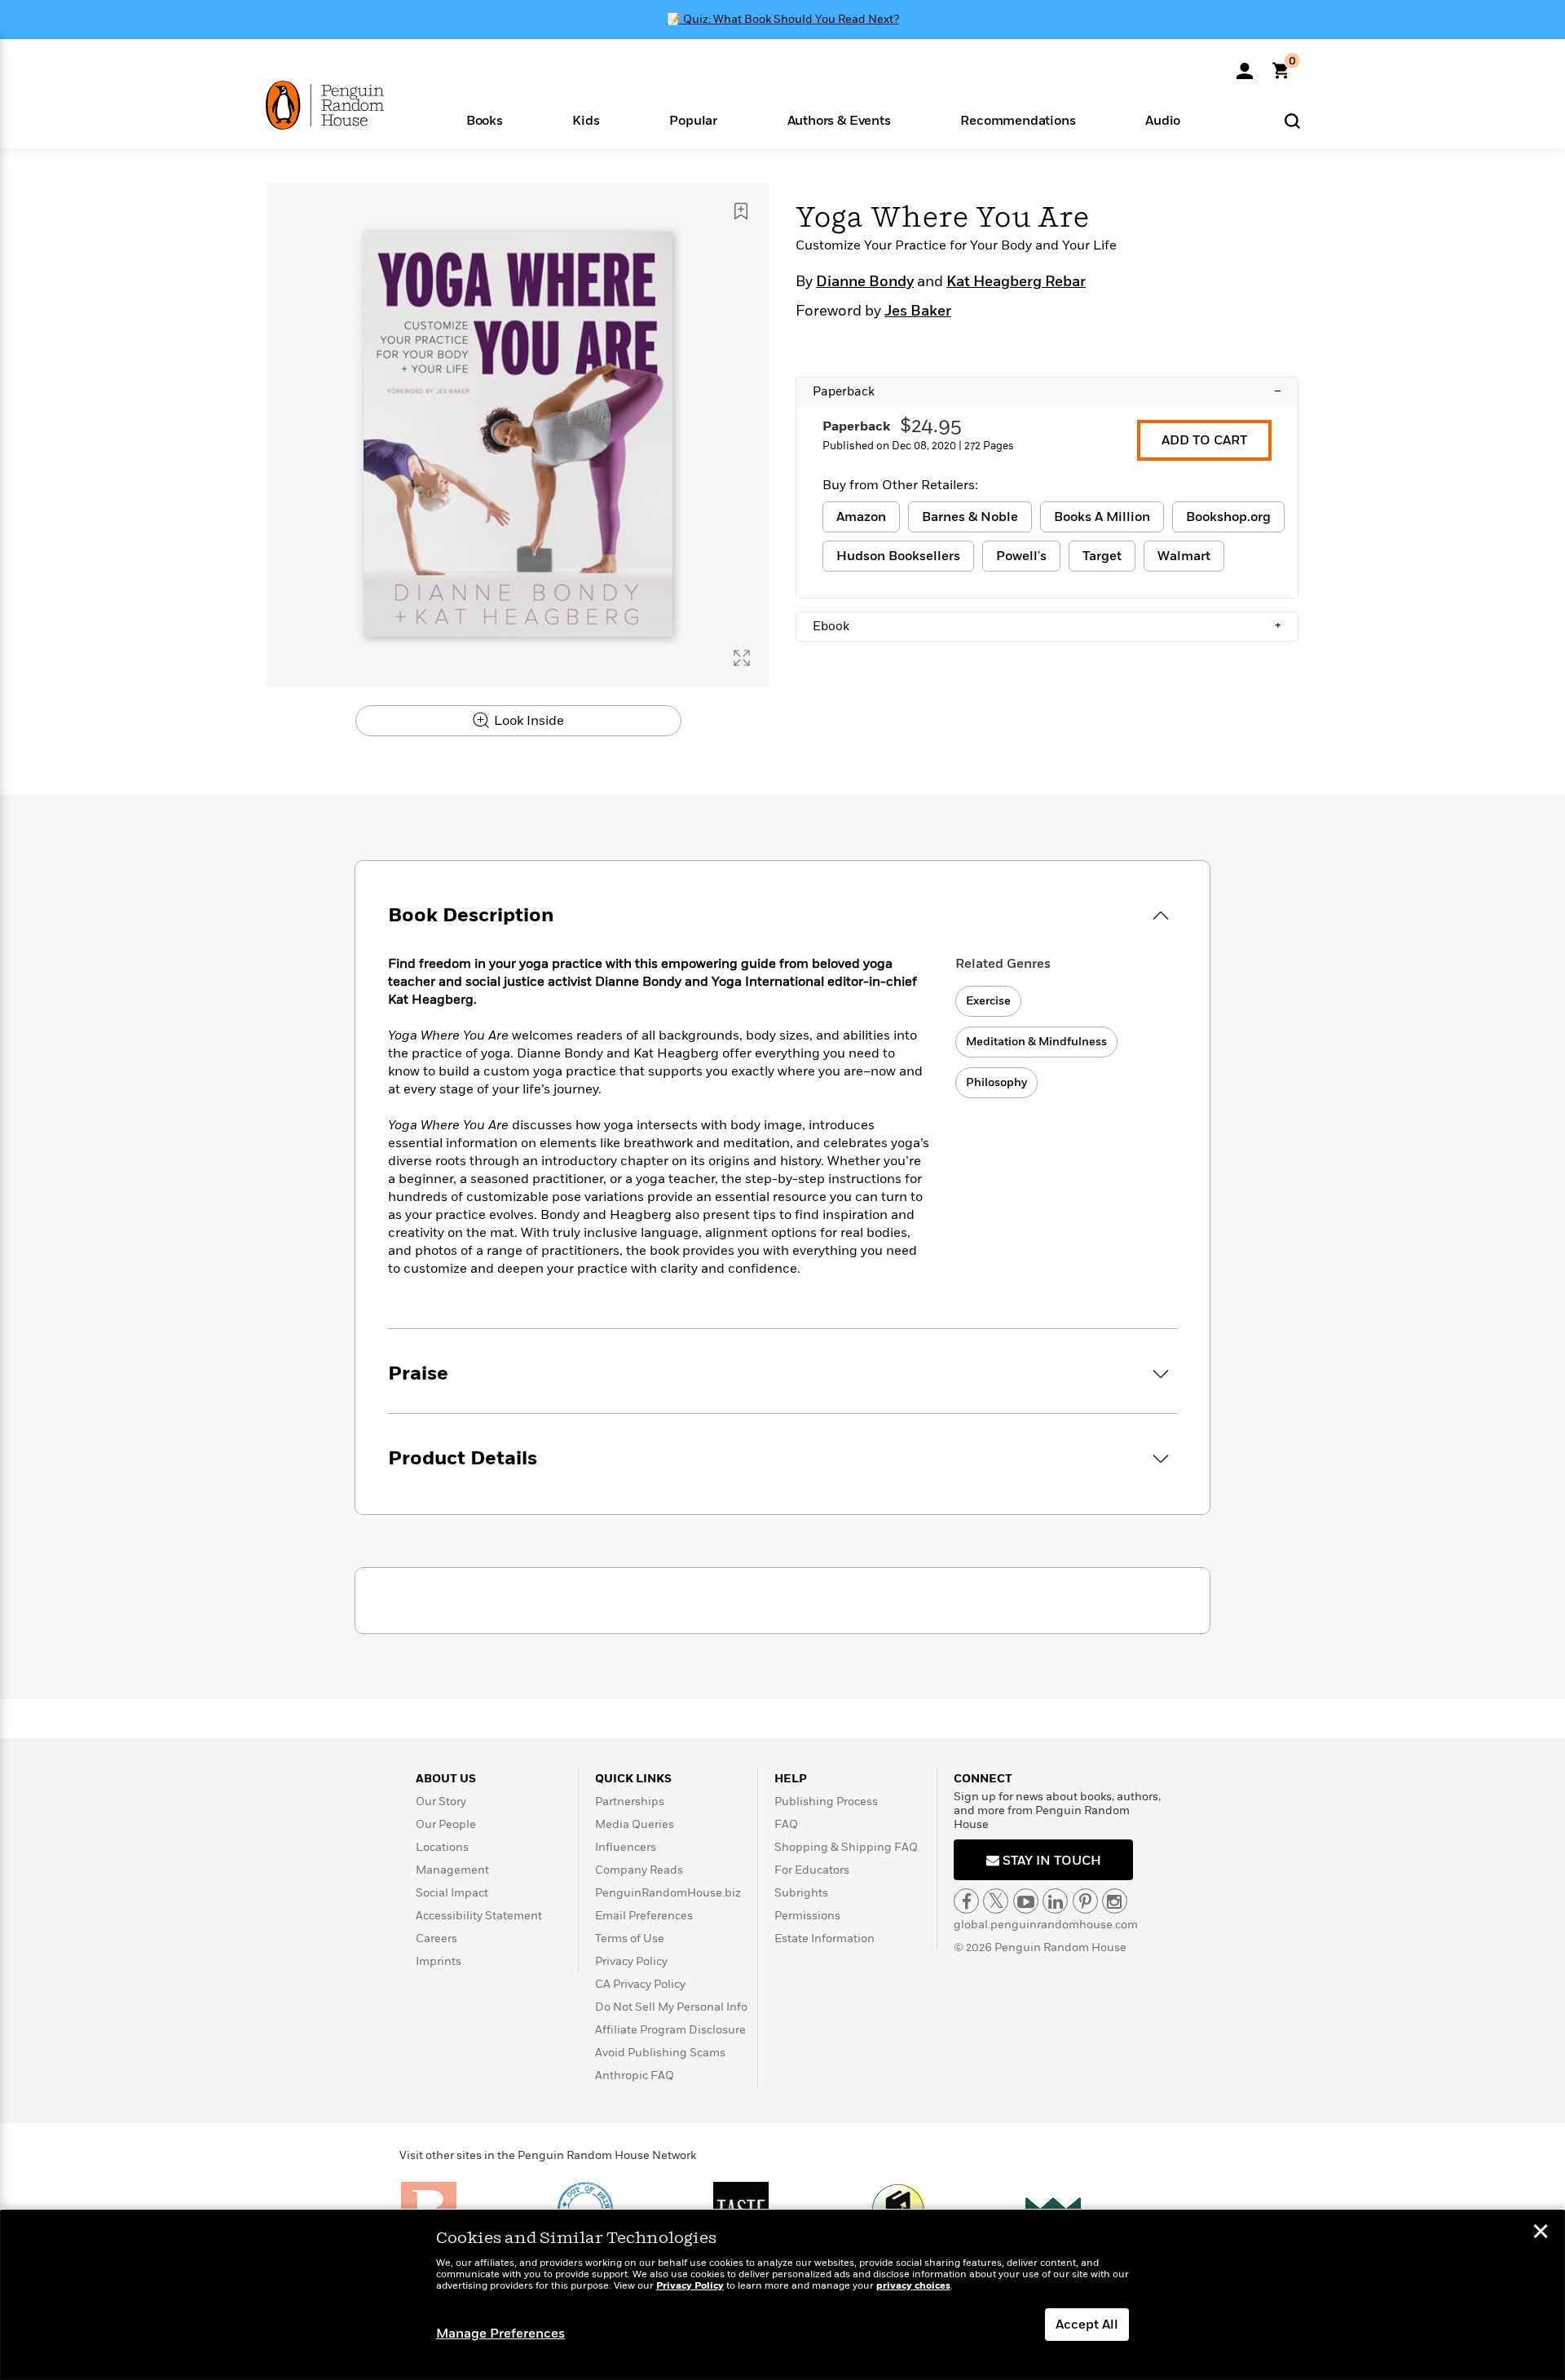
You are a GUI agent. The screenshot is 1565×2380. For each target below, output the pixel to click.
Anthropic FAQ (635, 2075)
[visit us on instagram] (1115, 1901)
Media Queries (635, 1824)
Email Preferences (644, 1916)
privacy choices (913, 2286)
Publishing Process (826, 1802)
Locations (442, 1847)
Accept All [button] (1087, 2325)
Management (452, 1870)
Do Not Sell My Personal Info (671, 2007)
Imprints (439, 1961)
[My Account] (1245, 65)
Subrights (801, 1893)
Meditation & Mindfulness (1036, 1042)
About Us (446, 1779)
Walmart (1184, 556)
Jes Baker (918, 311)
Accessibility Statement (479, 1916)
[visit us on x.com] (996, 1901)
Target (1102, 556)
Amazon (861, 517)
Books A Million (1102, 517)
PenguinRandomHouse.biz (668, 1893)
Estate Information (824, 1938)
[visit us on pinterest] (1085, 1901)
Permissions (807, 1916)
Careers (436, 1938)
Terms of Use (630, 1938)
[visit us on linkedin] (1055, 1901)
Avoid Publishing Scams (660, 2053)
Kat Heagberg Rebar (1016, 282)
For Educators (812, 1870)
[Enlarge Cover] (742, 658)
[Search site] (1292, 120)
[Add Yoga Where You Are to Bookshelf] (741, 211)
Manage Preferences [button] (500, 2334)
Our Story (441, 1802)
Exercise (988, 1001)
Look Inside (527, 721)
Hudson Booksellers (898, 556)
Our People (446, 1824)
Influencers (626, 1847)
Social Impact (452, 1893)
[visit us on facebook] (966, 1901)
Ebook (1047, 626)
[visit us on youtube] (1026, 1901)
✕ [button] (1541, 2233)
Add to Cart (1204, 440)
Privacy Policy (631, 1961)
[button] (485, 119)
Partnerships (630, 1802)
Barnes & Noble (970, 517)
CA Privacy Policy (640, 1984)
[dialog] (782, 2295)
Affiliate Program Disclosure (670, 2030)
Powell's (1021, 556)
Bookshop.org (1228, 517)
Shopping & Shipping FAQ (846, 1847)
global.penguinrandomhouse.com (1046, 1925)
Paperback (1047, 391)
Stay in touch (1050, 1861)
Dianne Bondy (865, 282)
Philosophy (996, 1082)
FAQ (786, 1824)
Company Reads (639, 1870)
